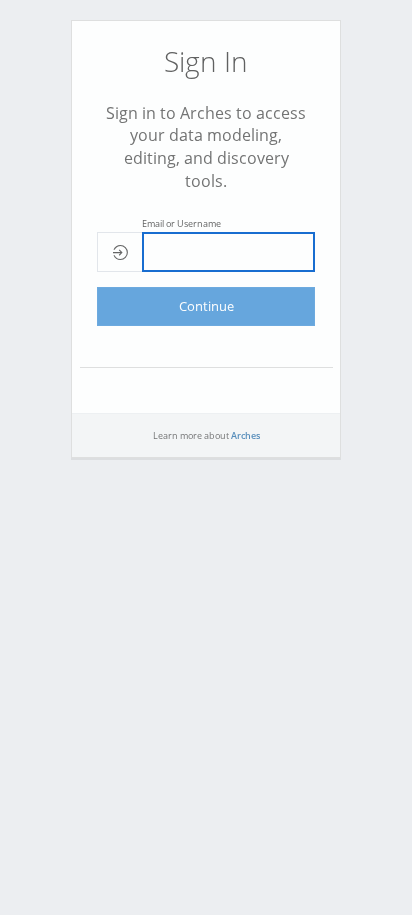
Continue (206, 306)
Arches (245, 435)
